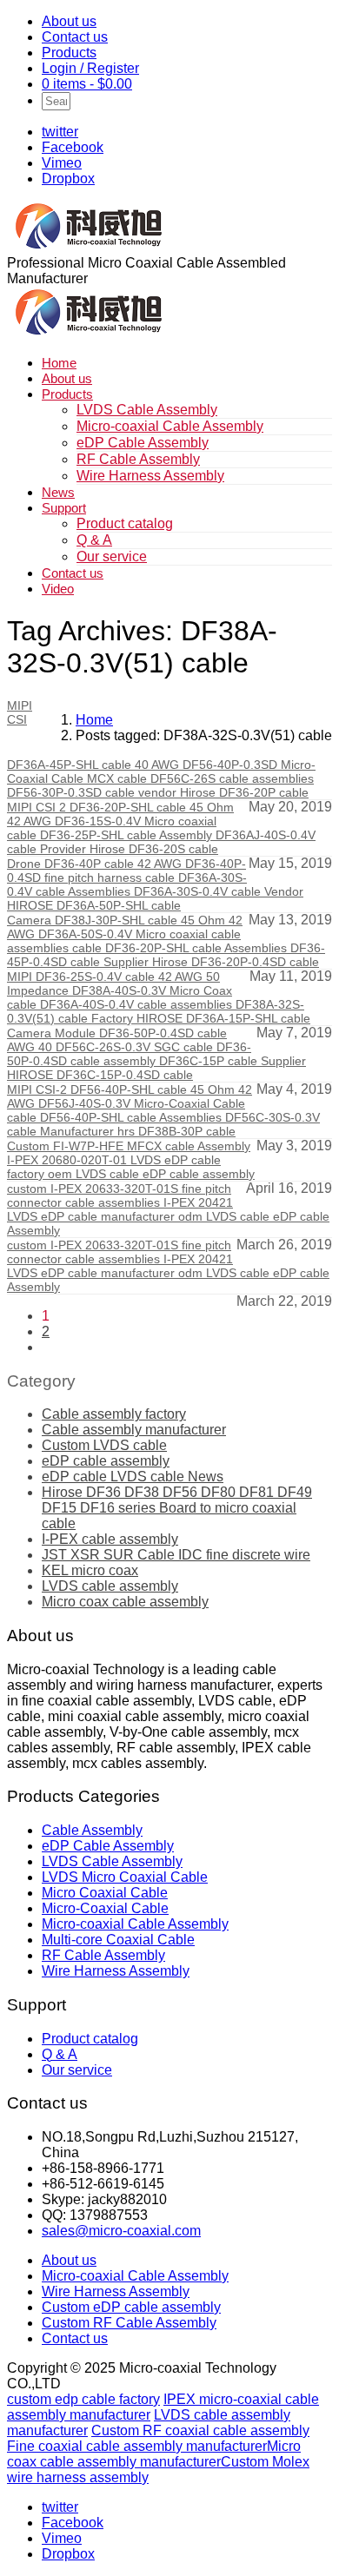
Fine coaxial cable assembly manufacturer (137, 2446)
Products (69, 53)
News (58, 492)
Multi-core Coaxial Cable (118, 1940)
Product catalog (125, 523)
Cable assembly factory (114, 1414)
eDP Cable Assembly (143, 443)
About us (69, 21)
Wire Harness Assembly (150, 476)
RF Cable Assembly (138, 459)
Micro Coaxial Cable (105, 1893)
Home (59, 363)
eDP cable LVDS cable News (133, 1477)
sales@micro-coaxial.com (121, 2231)
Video (58, 589)
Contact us (75, 37)
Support (64, 508)
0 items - (87, 84)
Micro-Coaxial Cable (105, 1908)
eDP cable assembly (106, 1461)
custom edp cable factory (83, 2399)
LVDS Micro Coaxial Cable (125, 1877)
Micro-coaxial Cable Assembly (170, 426)
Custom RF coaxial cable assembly (200, 2430)
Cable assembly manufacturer (134, 1430)
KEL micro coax (90, 1570)
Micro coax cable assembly (125, 1602)
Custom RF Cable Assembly (129, 2323)
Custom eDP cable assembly (131, 2307)
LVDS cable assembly (110, 1586)
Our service (112, 556)
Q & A (94, 540)
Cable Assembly (92, 1830)
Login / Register (90, 68)
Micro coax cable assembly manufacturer (154, 2454)
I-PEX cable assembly (110, 1539)
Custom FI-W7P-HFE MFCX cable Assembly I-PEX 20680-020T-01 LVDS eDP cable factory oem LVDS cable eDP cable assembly (131, 1160)
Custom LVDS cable (104, 1445)
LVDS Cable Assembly (147, 410)
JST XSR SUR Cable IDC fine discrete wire (176, 1555)
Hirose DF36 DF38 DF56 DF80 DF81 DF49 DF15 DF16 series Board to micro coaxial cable (177, 1508)
